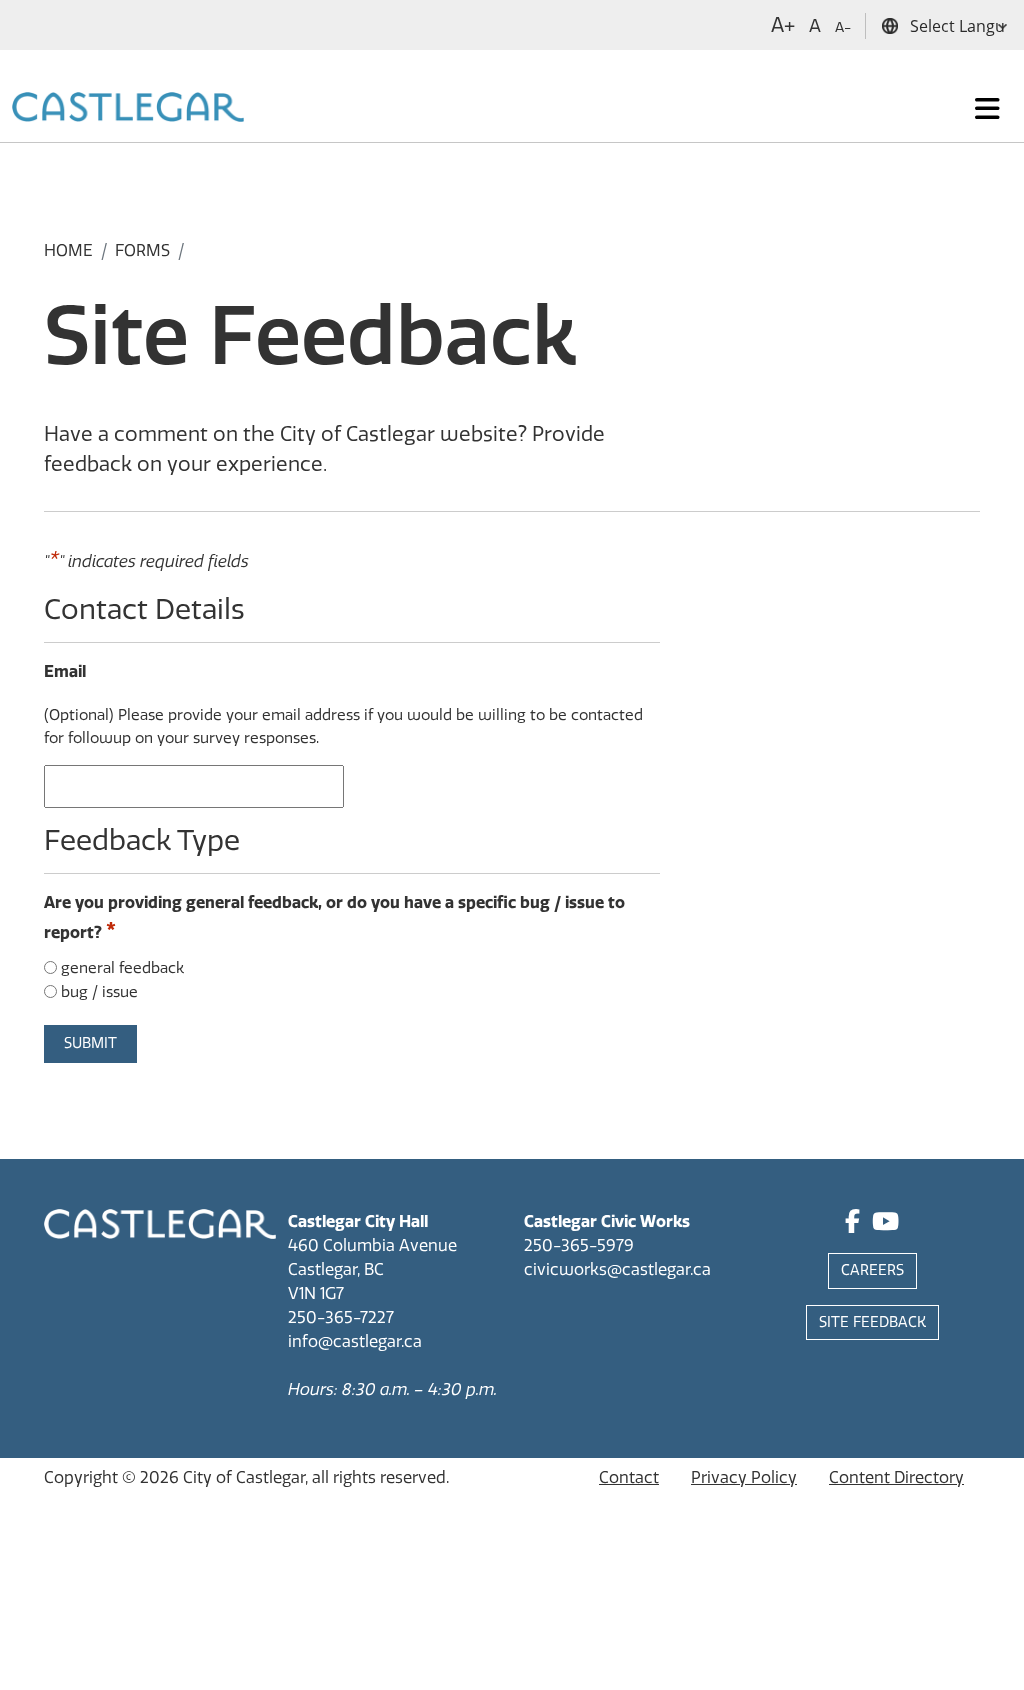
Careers (872, 1270)
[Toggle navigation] (987, 109)
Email (65, 671)
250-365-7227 (341, 1317)
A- (843, 27)
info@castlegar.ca (355, 1341)
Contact (629, 1477)
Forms (142, 250)
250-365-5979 (579, 1245)
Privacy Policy (744, 1477)
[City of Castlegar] (128, 109)
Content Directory (896, 1477)
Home (68, 250)
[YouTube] (885, 1224)
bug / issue (99, 992)
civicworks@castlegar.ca (617, 1269)
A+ (783, 25)
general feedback (122, 968)
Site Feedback (872, 1322)
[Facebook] (852, 1224)
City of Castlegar (244, 1477)
